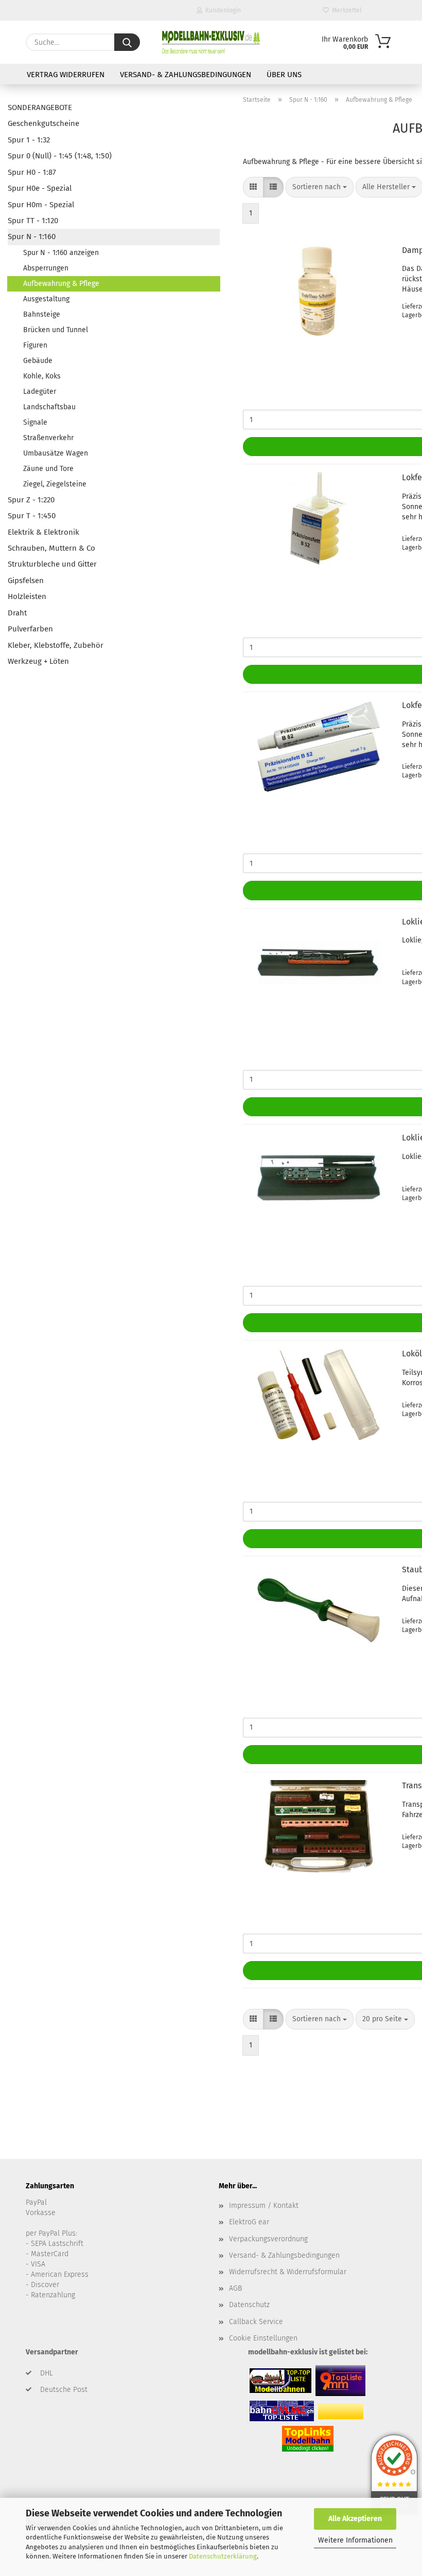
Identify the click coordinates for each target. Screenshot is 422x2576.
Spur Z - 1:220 (31, 500)
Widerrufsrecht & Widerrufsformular (288, 2272)
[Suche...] (127, 42)
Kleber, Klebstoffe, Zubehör (56, 645)
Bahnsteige (42, 314)
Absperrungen (46, 268)
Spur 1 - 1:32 (29, 140)
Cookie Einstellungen (263, 2338)
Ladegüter (40, 392)
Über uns (284, 75)
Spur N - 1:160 (32, 237)
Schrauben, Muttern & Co (51, 548)
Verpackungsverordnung (268, 2239)
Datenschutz (249, 2305)
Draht (17, 613)
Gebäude (38, 361)
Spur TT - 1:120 (33, 221)
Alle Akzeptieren (355, 2519)
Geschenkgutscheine (43, 123)
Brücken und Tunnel (56, 330)
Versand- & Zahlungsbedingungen (186, 75)
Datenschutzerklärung (223, 2556)
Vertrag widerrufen (66, 75)
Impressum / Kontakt (264, 2206)
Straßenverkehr (48, 438)
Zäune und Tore (48, 469)
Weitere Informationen (355, 2540)
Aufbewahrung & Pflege (61, 284)
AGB (235, 2288)
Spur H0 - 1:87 (32, 172)
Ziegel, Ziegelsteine (55, 484)
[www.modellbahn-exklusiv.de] (211, 42)
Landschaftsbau (49, 407)
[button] (253, 187)
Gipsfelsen (26, 580)
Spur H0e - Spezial (40, 188)
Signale (35, 422)
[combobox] (320, 187)
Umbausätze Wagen (56, 453)
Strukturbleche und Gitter (52, 564)
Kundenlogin (222, 10)
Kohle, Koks (42, 376)
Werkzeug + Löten (38, 661)
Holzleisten (27, 596)
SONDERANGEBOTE (40, 107)
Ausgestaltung (46, 299)
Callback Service (256, 2322)
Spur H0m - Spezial (41, 205)
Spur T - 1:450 (32, 516)
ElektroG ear (249, 2222)
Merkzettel (345, 10)
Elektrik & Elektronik (43, 532)
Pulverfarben (30, 629)
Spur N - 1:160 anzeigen (61, 253)
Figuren (35, 345)
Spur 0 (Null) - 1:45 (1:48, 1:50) (60, 156)
